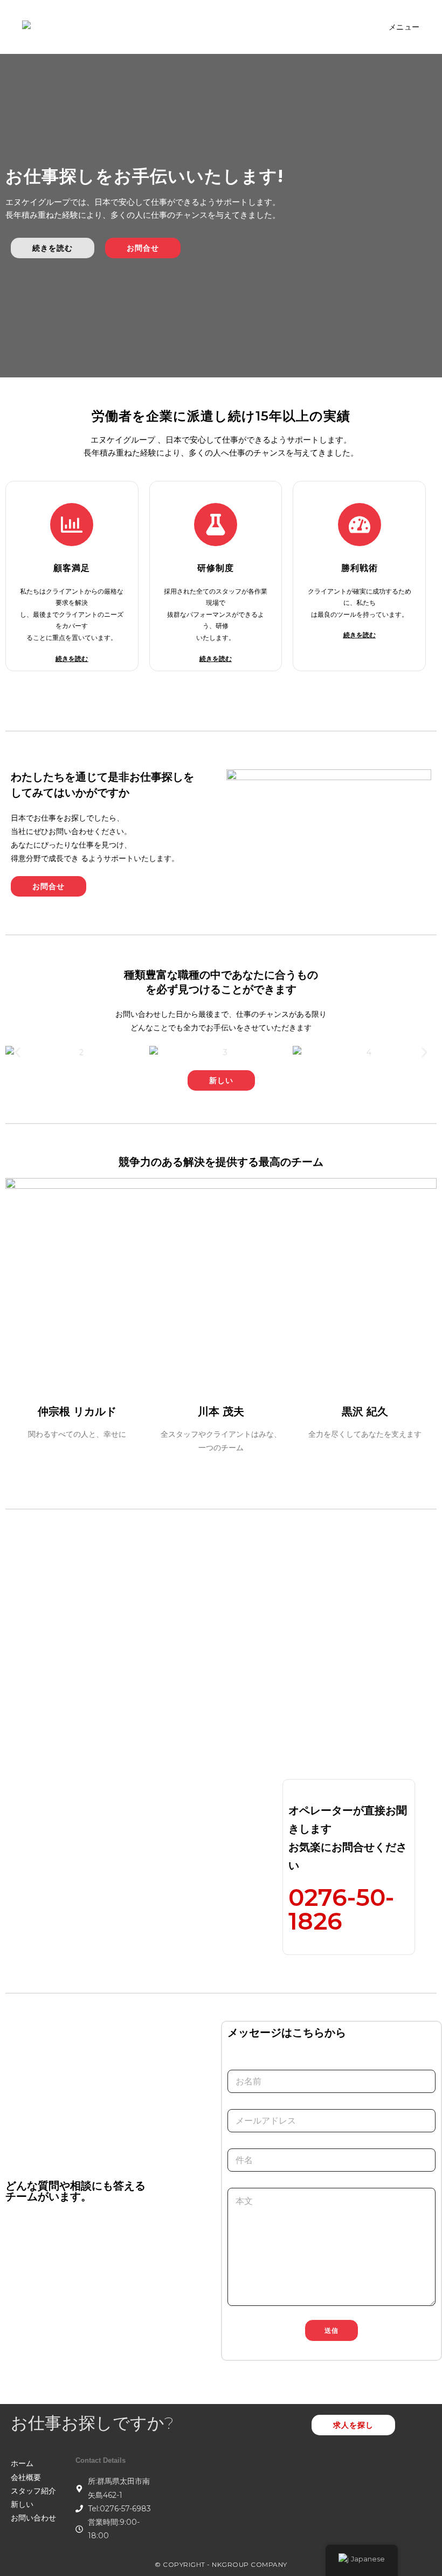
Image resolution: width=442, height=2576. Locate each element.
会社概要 (26, 2477)
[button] (18, 1053)
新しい (22, 2504)
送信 (331, 2330)
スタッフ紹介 (33, 2491)
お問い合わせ (33, 2518)
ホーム (22, 2463)
